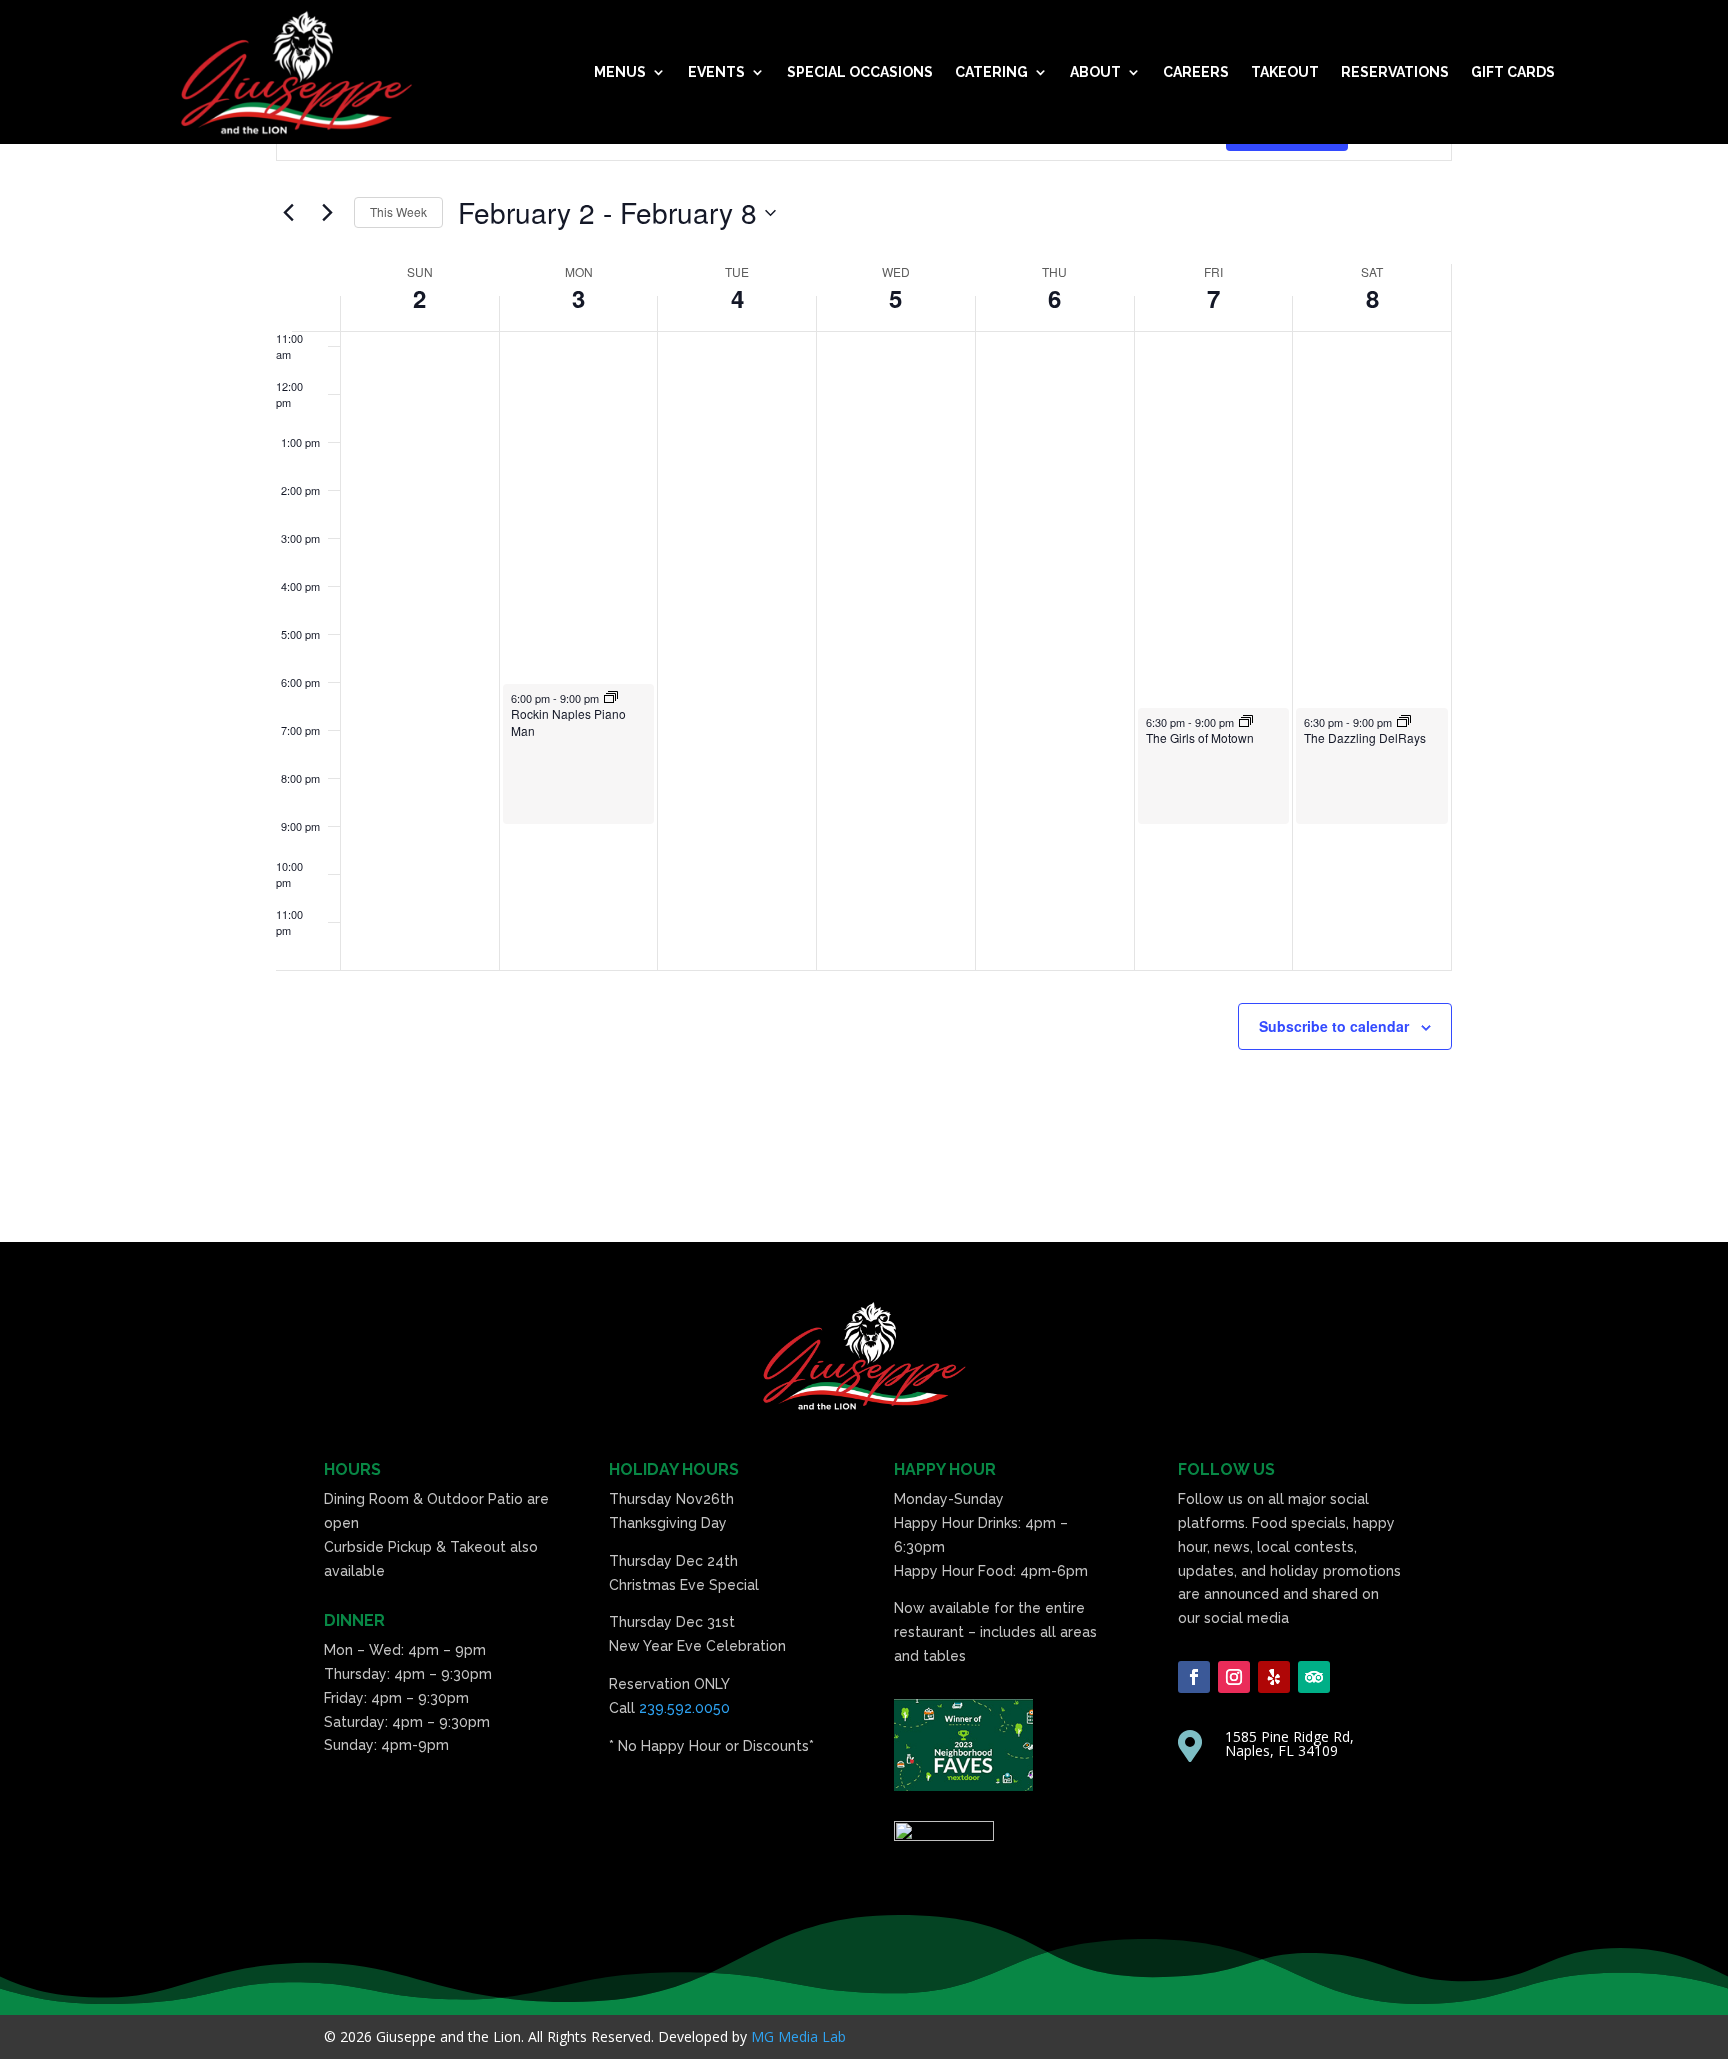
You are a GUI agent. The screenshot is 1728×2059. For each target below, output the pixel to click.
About (1095, 72)
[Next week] (327, 213)
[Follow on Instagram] (1234, 1677)
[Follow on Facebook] (1194, 1677)
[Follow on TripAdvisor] (1314, 1677)
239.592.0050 (684, 1708)
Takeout (1285, 72)
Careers (1196, 72)
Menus (620, 72)
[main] (864, 621)
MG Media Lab (798, 2036)
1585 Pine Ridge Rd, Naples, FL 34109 (1289, 1743)
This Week (398, 211)
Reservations (1395, 72)
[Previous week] (288, 213)
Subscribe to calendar (1334, 1026)
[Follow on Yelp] (1274, 1677)
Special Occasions (860, 72)
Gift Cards (1513, 72)
